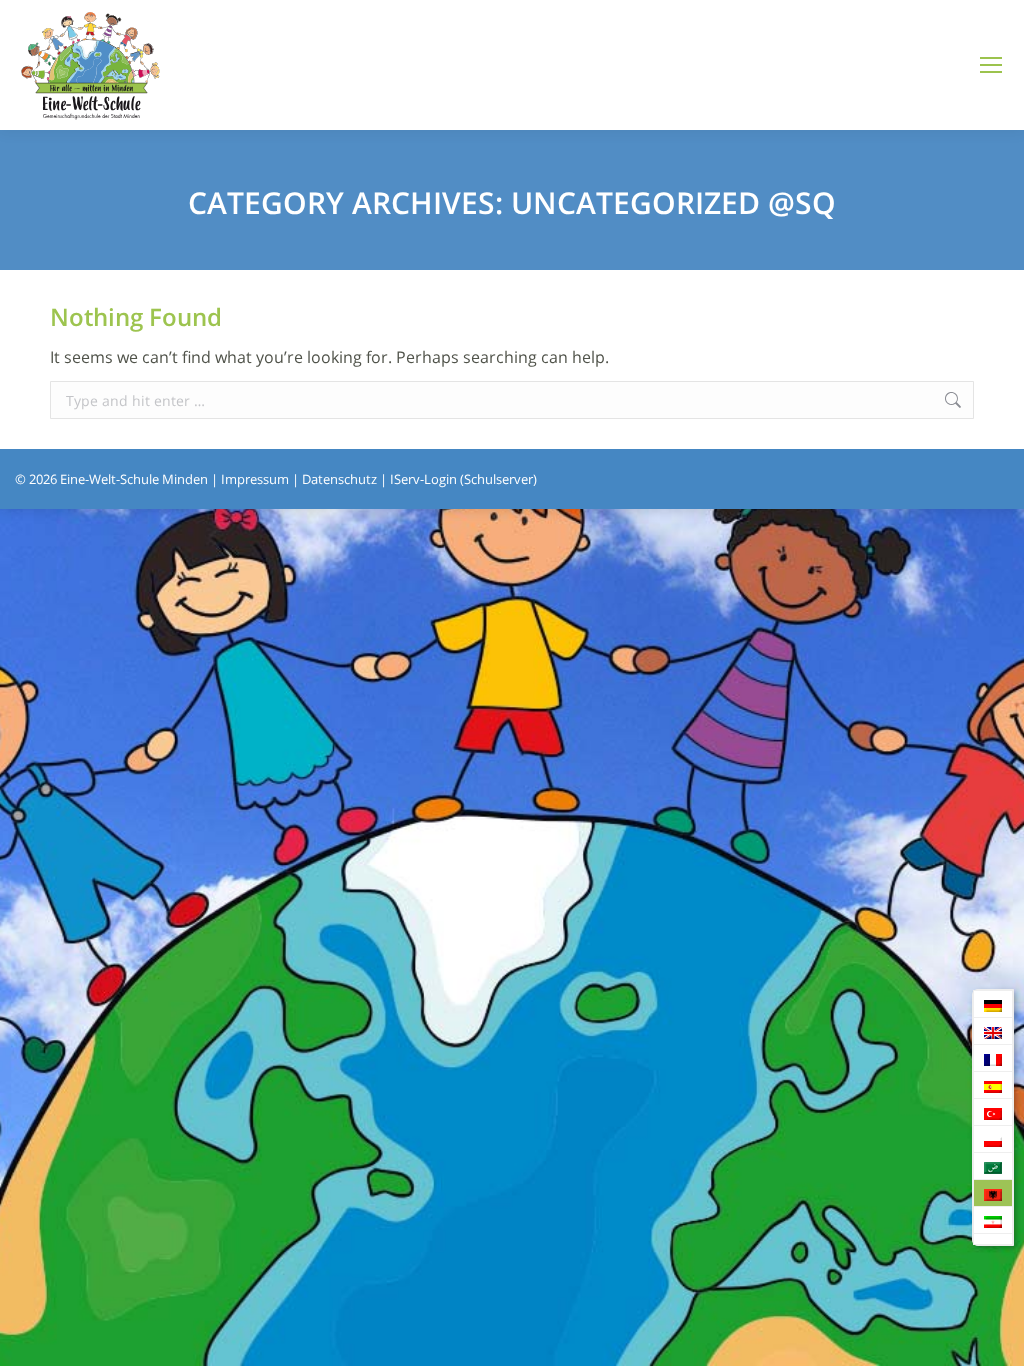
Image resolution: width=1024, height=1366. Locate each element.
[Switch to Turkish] (993, 1112)
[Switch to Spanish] (993, 1085)
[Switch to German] (993, 1004)
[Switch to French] (993, 1058)
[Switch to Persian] (993, 1220)
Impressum (255, 479)
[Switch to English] (993, 1031)
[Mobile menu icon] (991, 65)
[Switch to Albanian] (993, 1193)
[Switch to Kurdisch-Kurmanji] (993, 1239)
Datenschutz (339, 479)
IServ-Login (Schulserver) (463, 479)
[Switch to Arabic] (993, 1166)
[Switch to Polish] (993, 1139)
